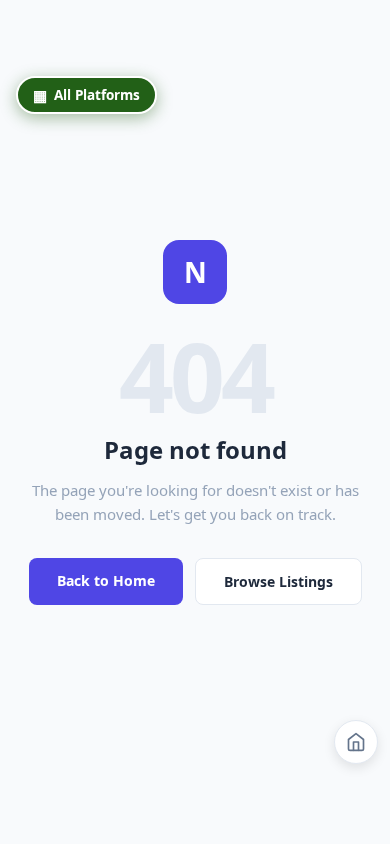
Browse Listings (278, 581)
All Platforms (86, 95)
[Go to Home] (356, 742)
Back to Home (106, 580)
